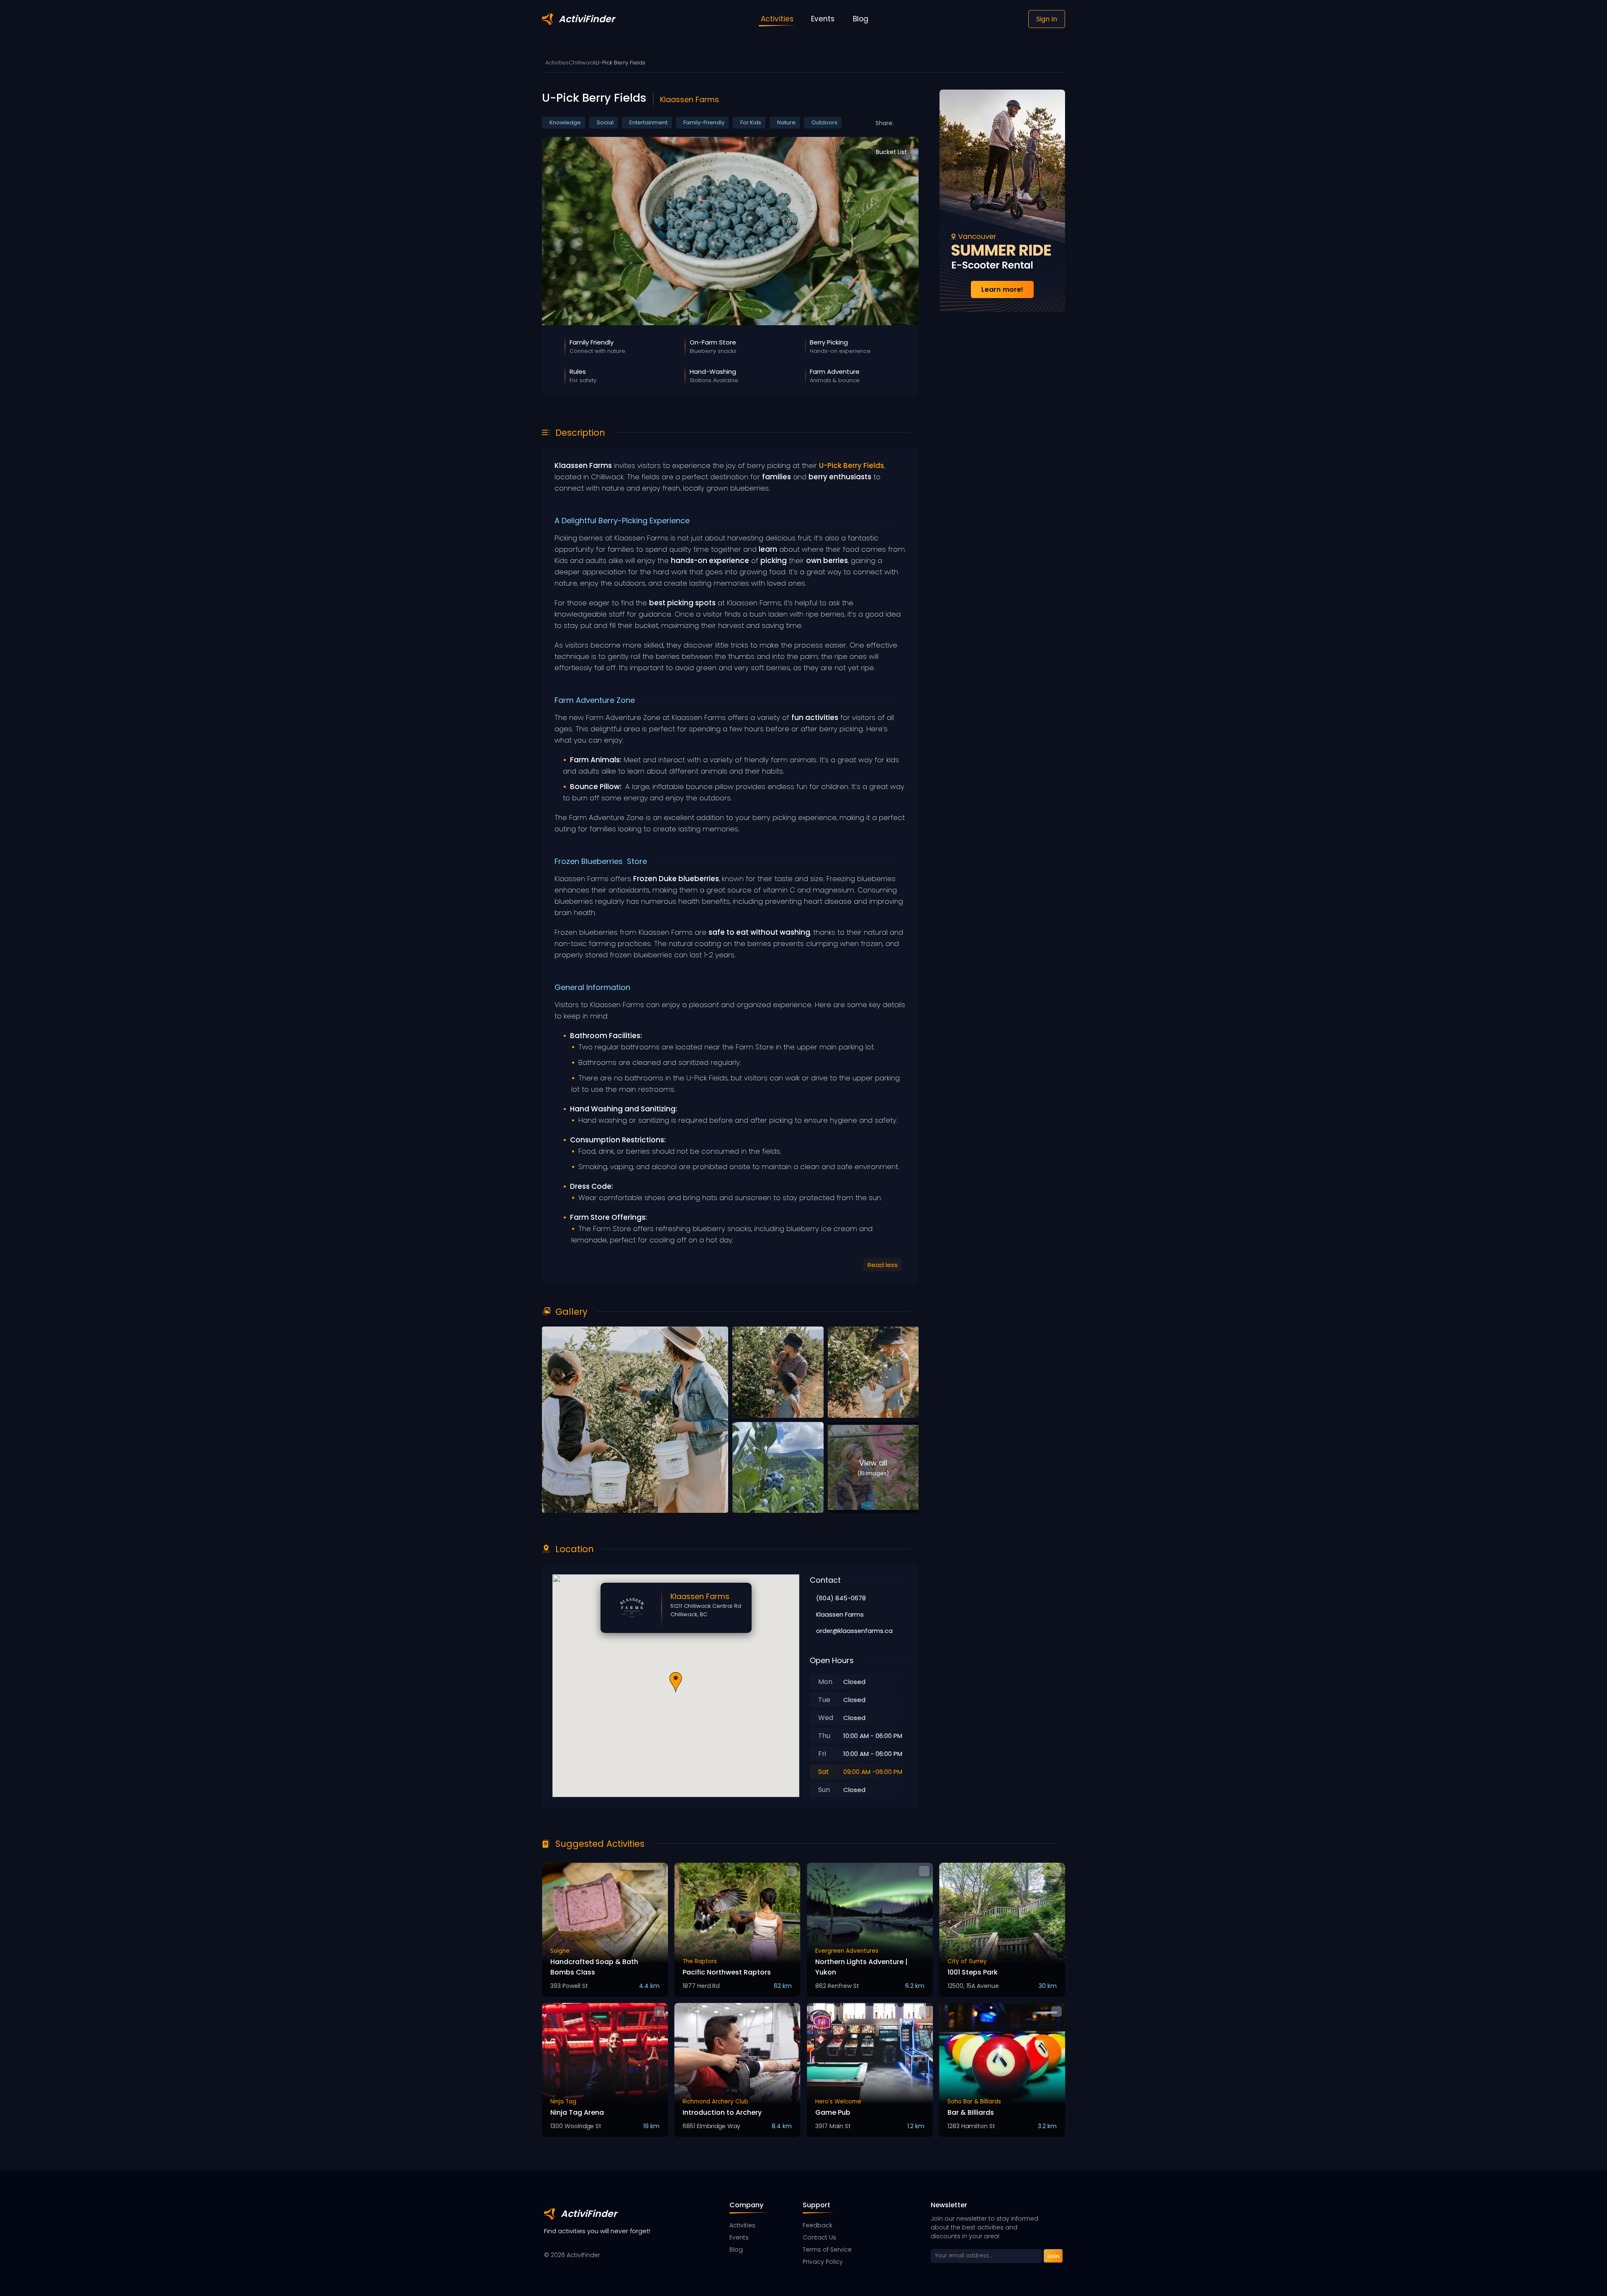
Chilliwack (582, 63)
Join (1053, 2256)
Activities (557, 63)
